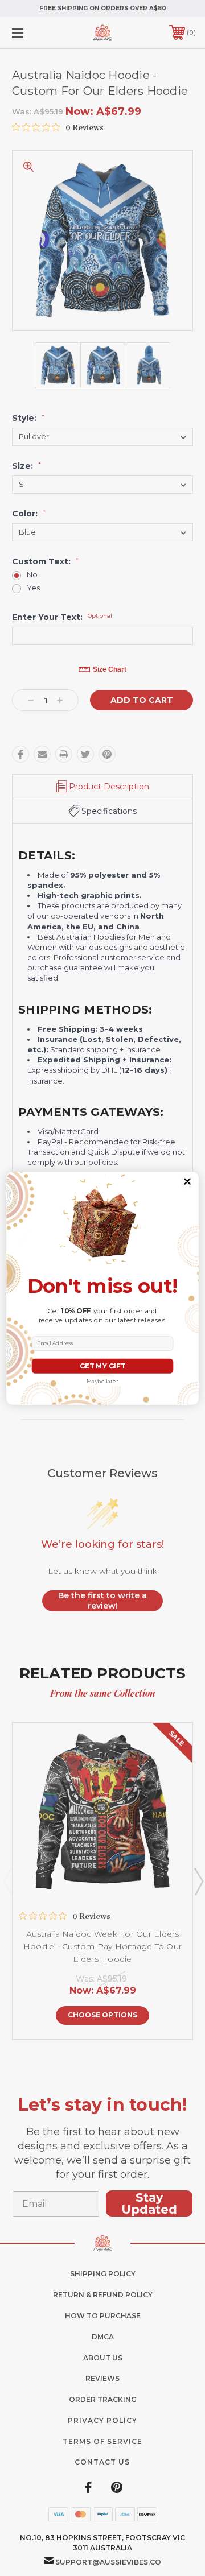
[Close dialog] (188, 1181)
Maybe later (102, 1381)
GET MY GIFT (102, 1366)
